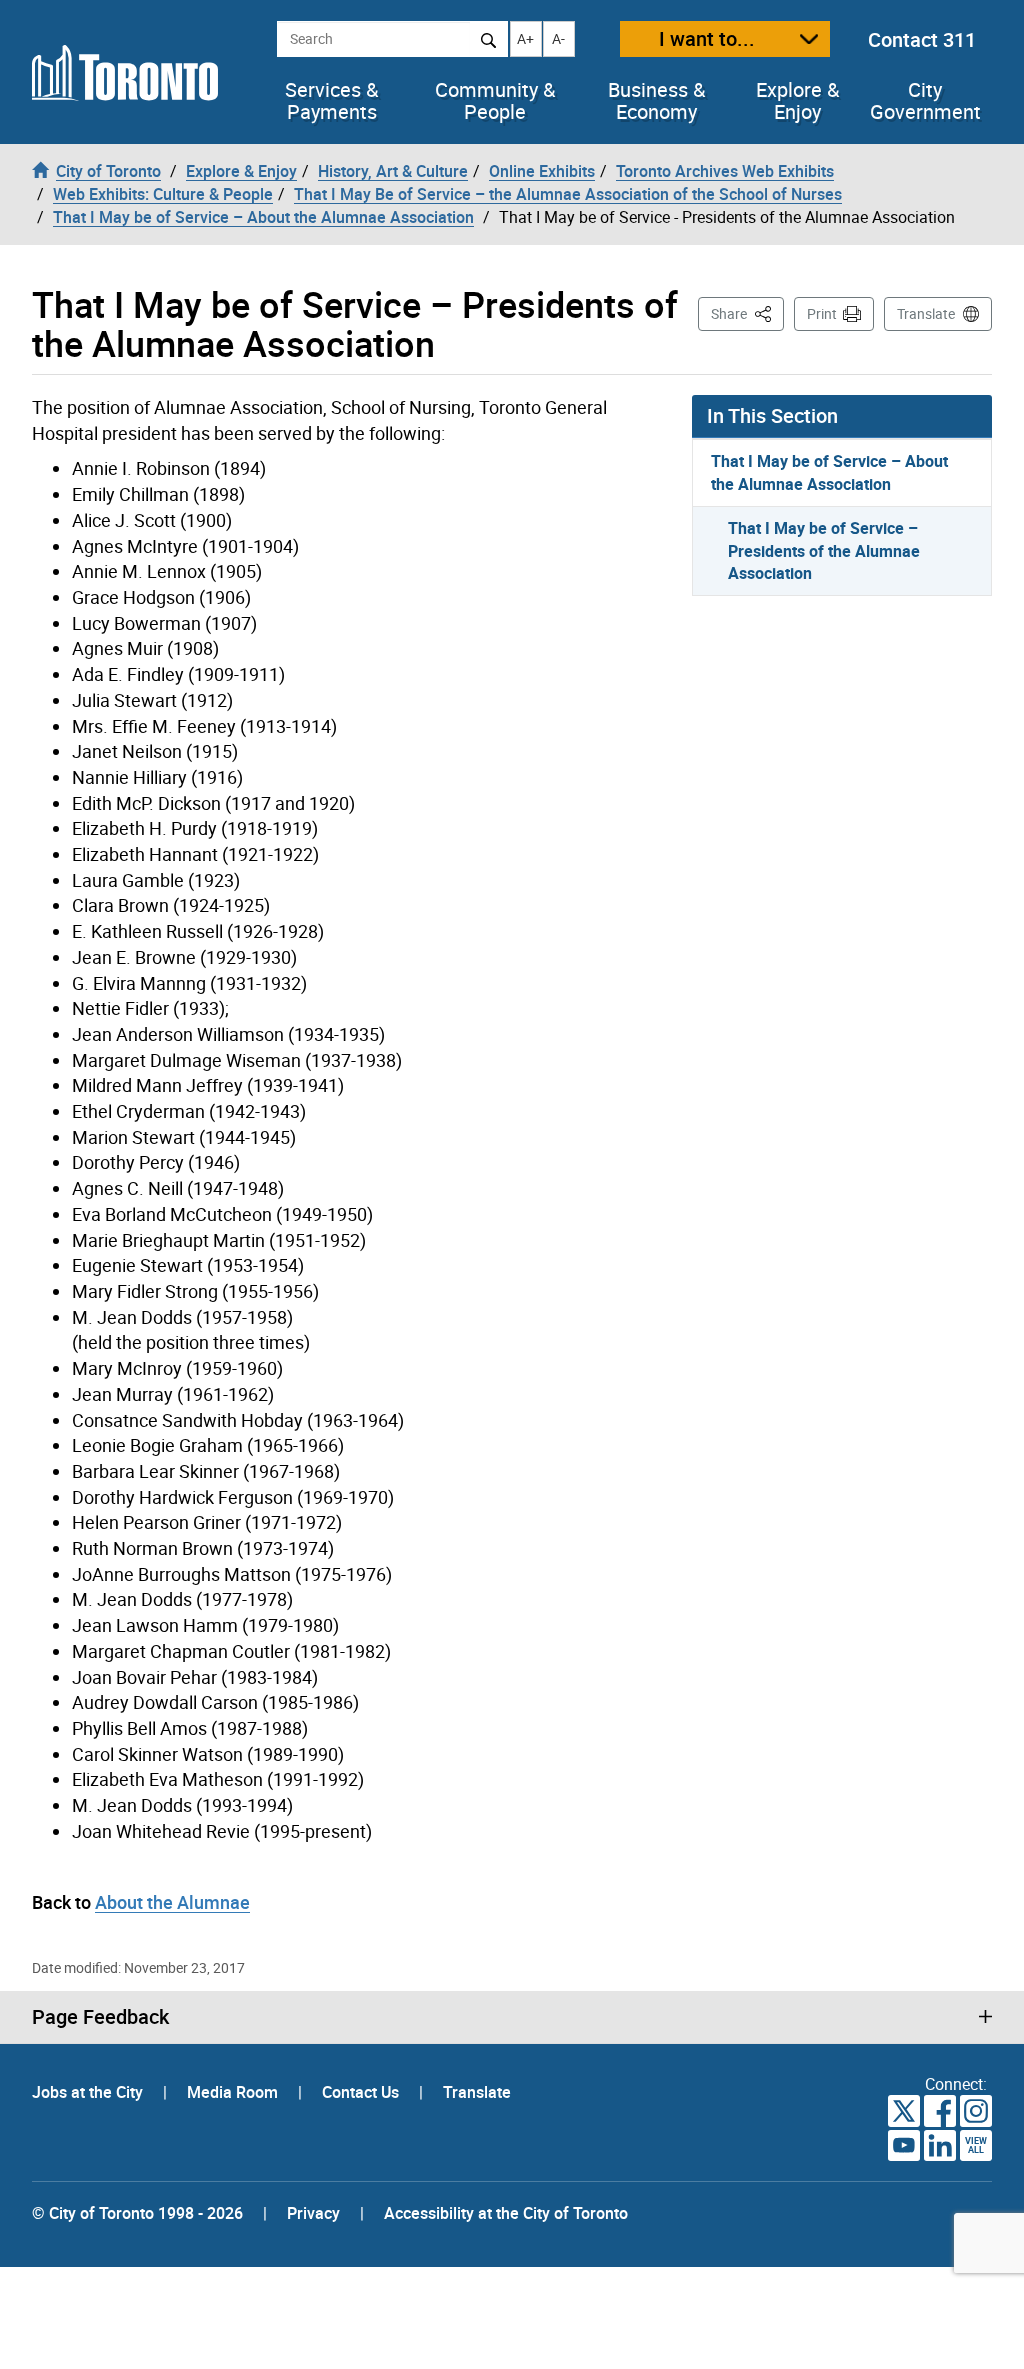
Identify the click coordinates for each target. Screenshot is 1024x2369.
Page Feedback (100, 2017)
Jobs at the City (89, 2092)
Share (747, 313)
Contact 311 (922, 39)
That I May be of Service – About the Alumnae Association (829, 472)
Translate (926, 313)
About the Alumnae (172, 1902)
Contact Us (362, 2092)
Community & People (495, 101)
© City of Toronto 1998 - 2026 (137, 2213)
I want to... (707, 38)
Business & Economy (656, 101)
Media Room (234, 2092)
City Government (925, 101)
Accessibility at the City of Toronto (506, 2213)
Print (822, 313)
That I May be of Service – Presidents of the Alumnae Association (824, 551)
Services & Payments (331, 101)
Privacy (313, 2213)
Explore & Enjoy (797, 101)
